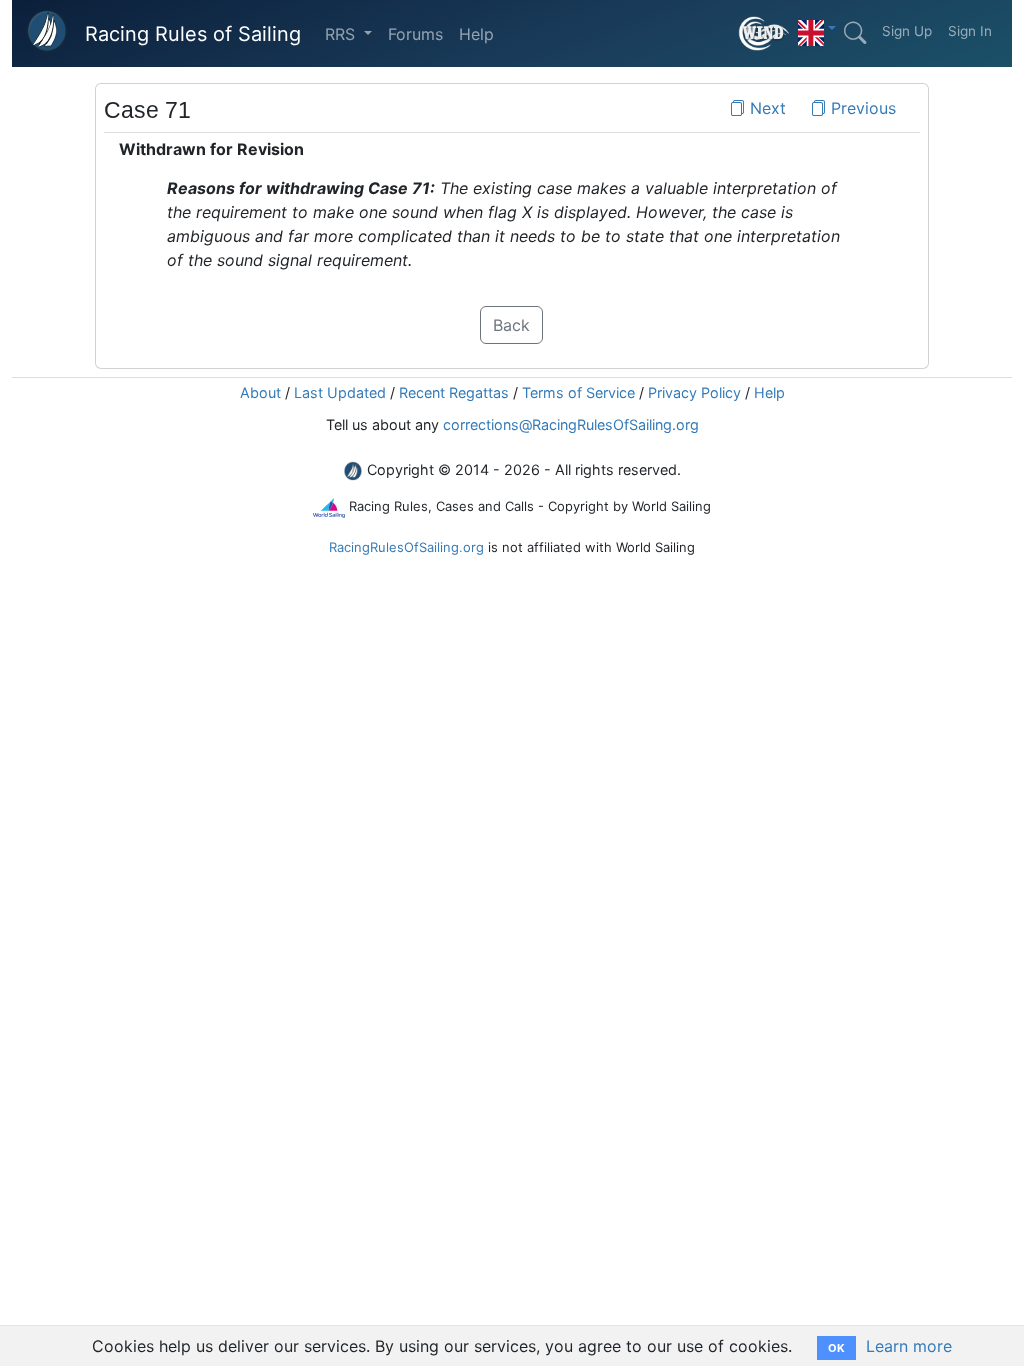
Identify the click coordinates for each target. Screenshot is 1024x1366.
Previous (861, 108)
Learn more (909, 1346)
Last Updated (340, 392)
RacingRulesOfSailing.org (406, 547)
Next (765, 108)
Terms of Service (578, 392)
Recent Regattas (454, 392)
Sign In (970, 31)
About (260, 392)
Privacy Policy (694, 392)
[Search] (855, 33)
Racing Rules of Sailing (193, 34)
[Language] (817, 28)
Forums (415, 34)
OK (836, 1348)
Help (476, 34)
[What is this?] (764, 33)
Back (511, 325)
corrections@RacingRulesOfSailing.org (571, 424)
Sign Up (907, 31)
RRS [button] (342, 34)
